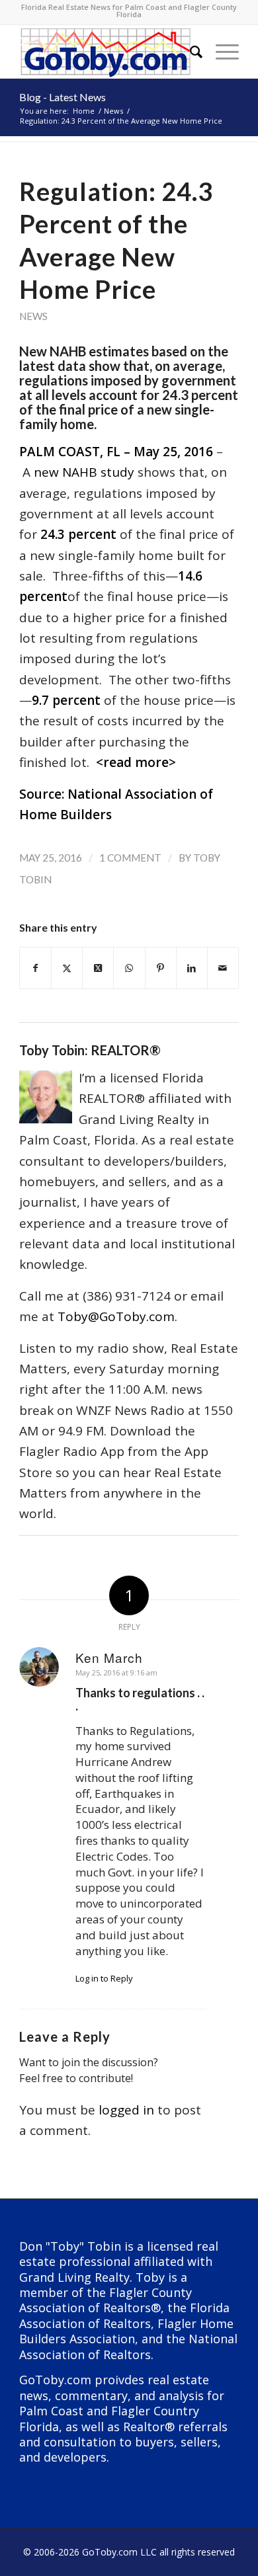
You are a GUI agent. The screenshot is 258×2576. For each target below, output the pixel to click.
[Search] (190, 52)
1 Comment (130, 858)
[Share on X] (67, 968)
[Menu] (221, 52)
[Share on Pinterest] (161, 968)
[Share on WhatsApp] (129, 968)
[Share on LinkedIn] (192, 968)
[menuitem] (190, 52)
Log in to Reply (104, 1978)
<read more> (136, 762)
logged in (126, 2110)
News (33, 316)
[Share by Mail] (223, 968)
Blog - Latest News (63, 97)
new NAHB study (84, 472)
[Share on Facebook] (35, 968)
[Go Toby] (107, 52)
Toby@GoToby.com (116, 1316)
